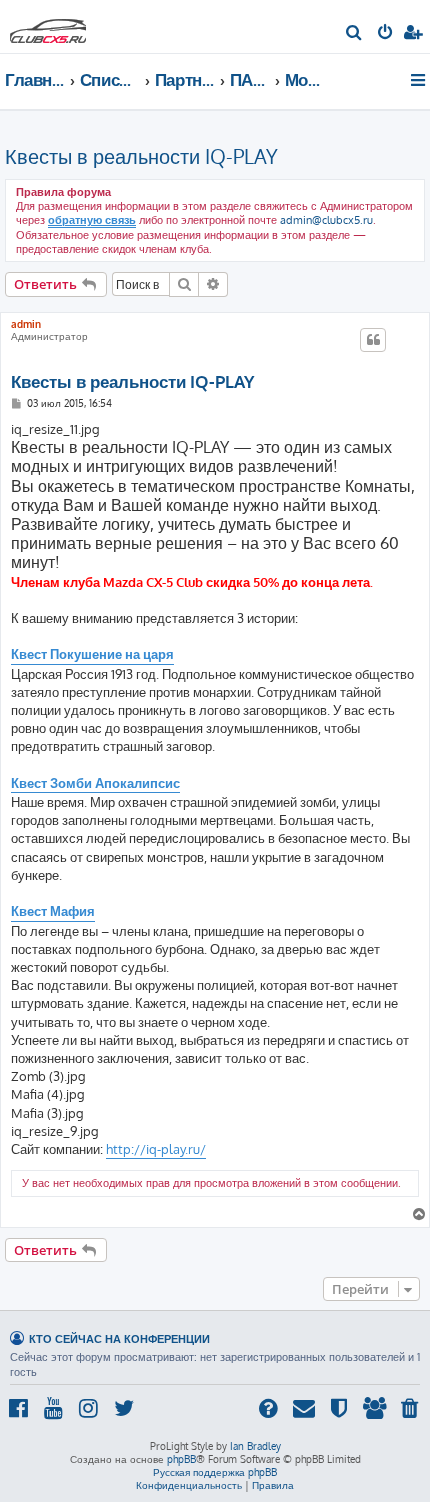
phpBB (181, 1459)
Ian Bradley (255, 1446)
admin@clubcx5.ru (326, 220)
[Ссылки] (419, 80)
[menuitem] (354, 34)
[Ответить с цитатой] (373, 340)
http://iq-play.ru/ (156, 1149)
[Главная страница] (48, 25)
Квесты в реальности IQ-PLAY (141, 156)
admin (26, 324)
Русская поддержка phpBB (215, 1472)
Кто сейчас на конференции (119, 1338)
